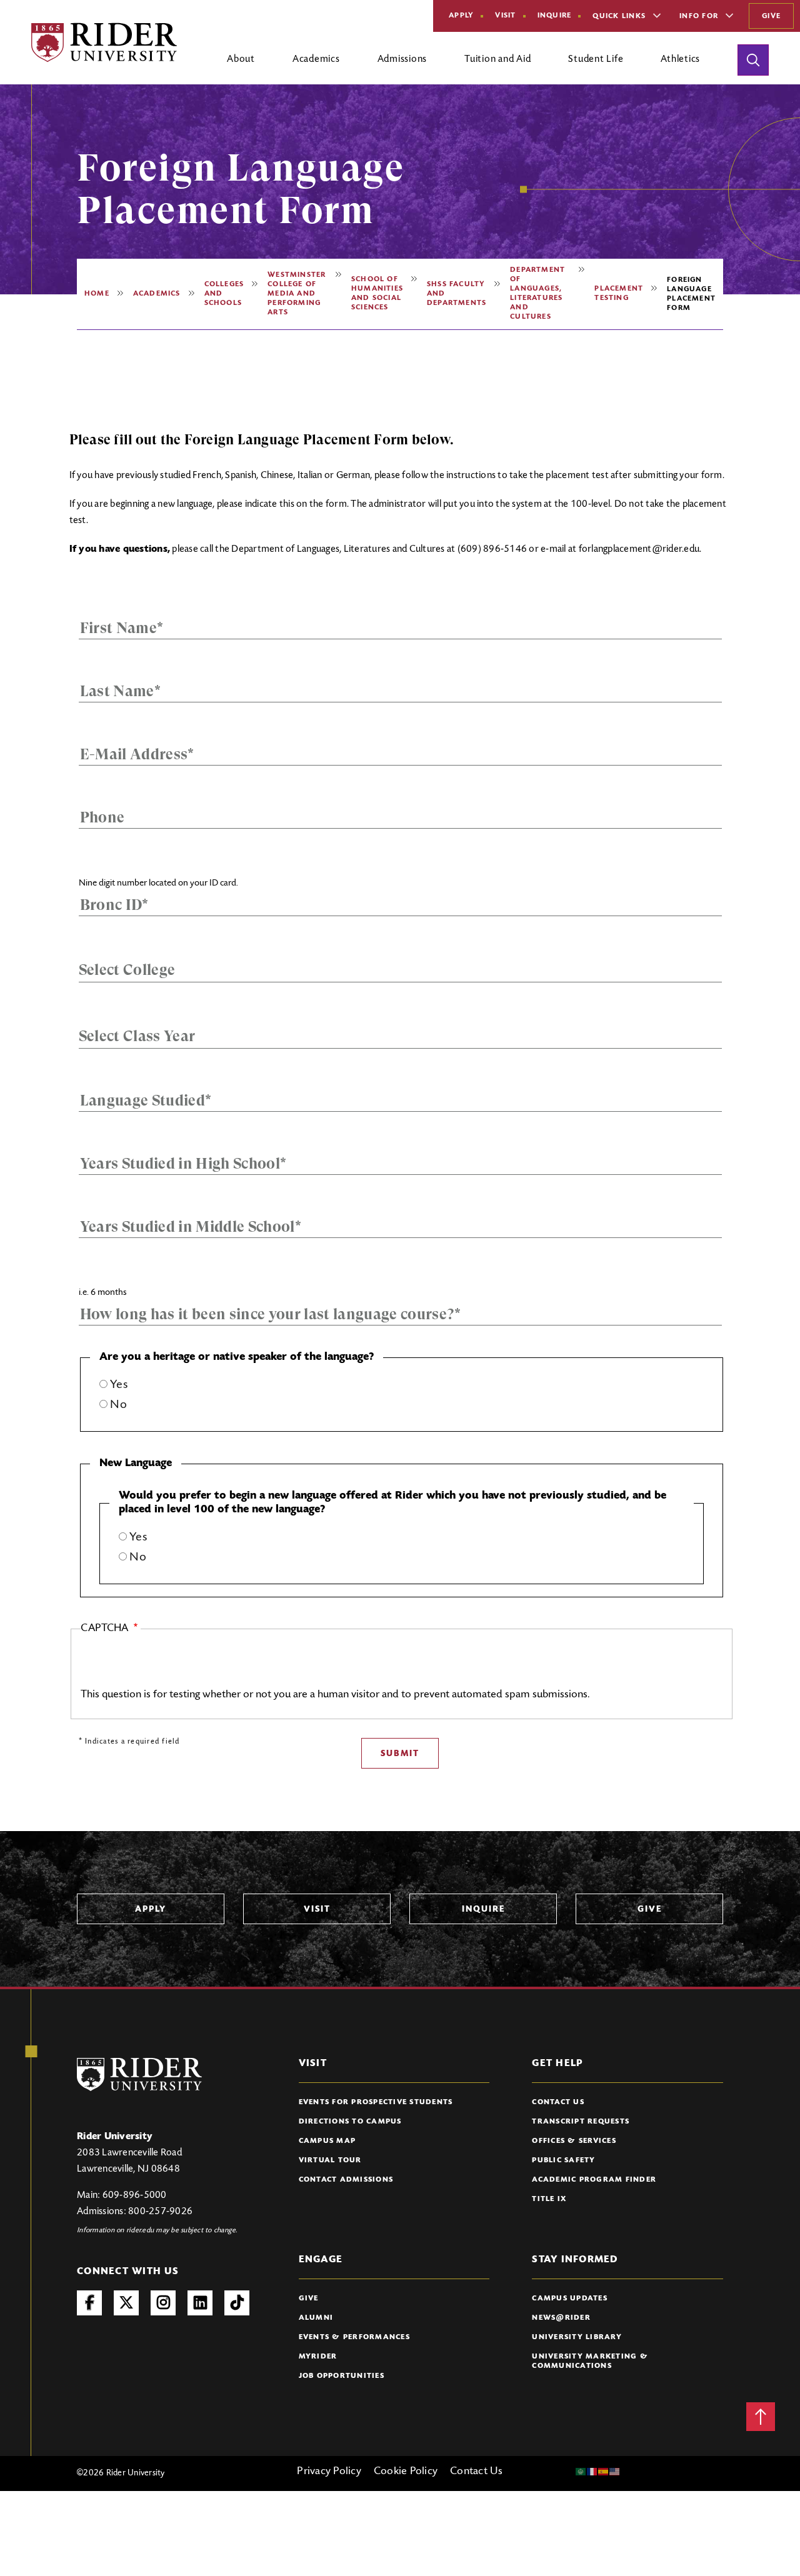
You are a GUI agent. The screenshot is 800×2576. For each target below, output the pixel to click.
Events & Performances (354, 2337)
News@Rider (561, 2318)
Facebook (89, 2303)
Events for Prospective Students (376, 2102)
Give (771, 16)
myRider (318, 2357)
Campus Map (327, 2141)
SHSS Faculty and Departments (457, 294)
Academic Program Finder (594, 2180)
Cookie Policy (406, 2472)
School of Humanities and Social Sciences (377, 293)
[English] (615, 2472)
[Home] (104, 42)
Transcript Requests (581, 2122)
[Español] (604, 2472)
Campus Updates (570, 2299)
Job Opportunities (342, 2376)
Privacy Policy (329, 2472)
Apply (461, 16)
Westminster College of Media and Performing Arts (297, 294)
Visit (505, 16)
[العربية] (581, 2472)
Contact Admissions (346, 2180)
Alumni (316, 2318)
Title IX (549, 2199)
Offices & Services (574, 2141)
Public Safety (563, 2160)
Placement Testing (619, 293)
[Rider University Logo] (139, 2074)
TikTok (237, 2303)
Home (97, 294)
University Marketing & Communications (590, 2361)
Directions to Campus (350, 2122)
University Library (577, 2337)
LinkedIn (200, 2303)
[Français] (592, 2472)
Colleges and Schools (224, 294)
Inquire (555, 16)
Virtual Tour (330, 2160)
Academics (157, 294)
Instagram (163, 2303)
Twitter (126, 2303)
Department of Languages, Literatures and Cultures (537, 293)
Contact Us (558, 2102)
